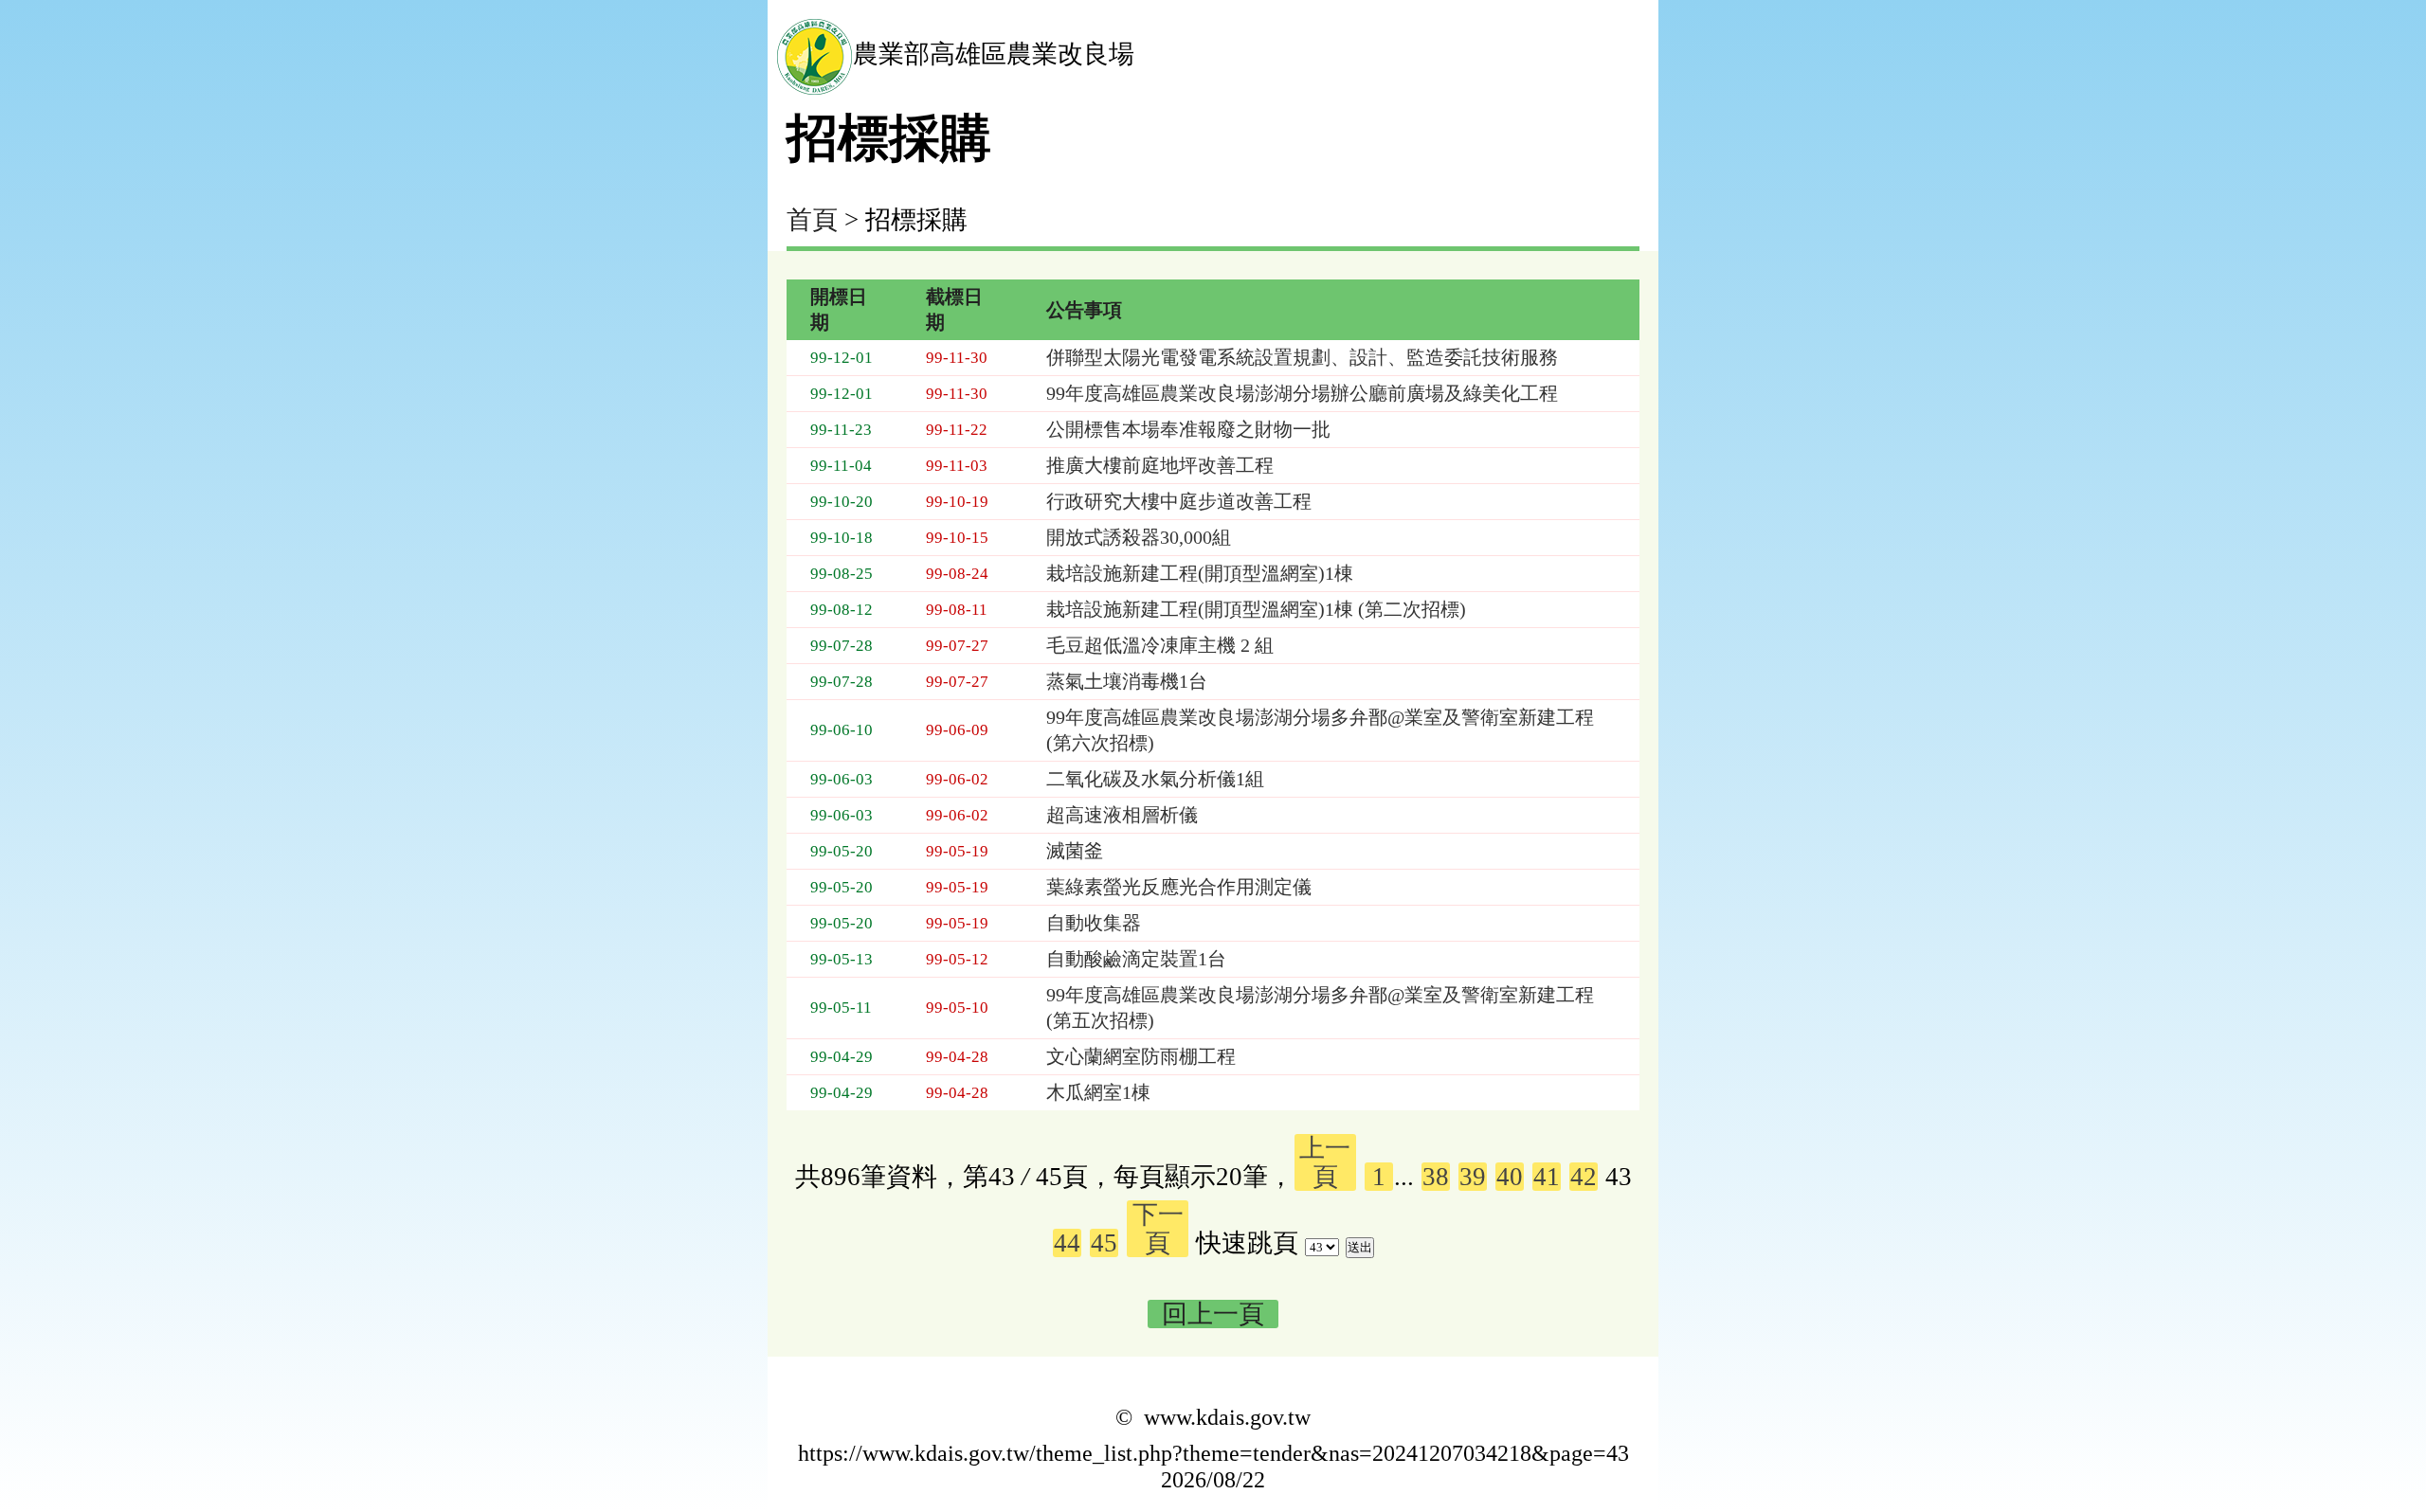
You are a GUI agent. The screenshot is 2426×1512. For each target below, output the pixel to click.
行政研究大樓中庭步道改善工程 (1179, 501)
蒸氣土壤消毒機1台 (1127, 681)
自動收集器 (1094, 923)
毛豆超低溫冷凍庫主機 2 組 (1160, 645)
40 (1510, 1177)
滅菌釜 (1075, 851)
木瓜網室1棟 (1098, 1092)
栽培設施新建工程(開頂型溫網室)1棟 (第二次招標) (1256, 609)
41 (1547, 1177)
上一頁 (1325, 1162)
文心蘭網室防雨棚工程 (1141, 1056)
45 (1104, 1243)
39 (1473, 1177)
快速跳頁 (1247, 1243)
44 (1067, 1243)
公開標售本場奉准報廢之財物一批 (1188, 429)
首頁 (812, 220)
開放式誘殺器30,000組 (1139, 537)
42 (1584, 1177)
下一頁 (1158, 1229)
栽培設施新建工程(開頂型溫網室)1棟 (1200, 573)
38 (1436, 1177)
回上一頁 (1213, 1314)
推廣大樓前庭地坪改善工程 (1160, 465)
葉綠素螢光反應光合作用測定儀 (1179, 887)
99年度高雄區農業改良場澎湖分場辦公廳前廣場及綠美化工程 (1302, 393)
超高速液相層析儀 (1122, 815)
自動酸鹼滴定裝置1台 (1136, 959)
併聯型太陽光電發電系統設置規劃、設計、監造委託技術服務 (1302, 357)
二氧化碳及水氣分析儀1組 (1155, 779)
